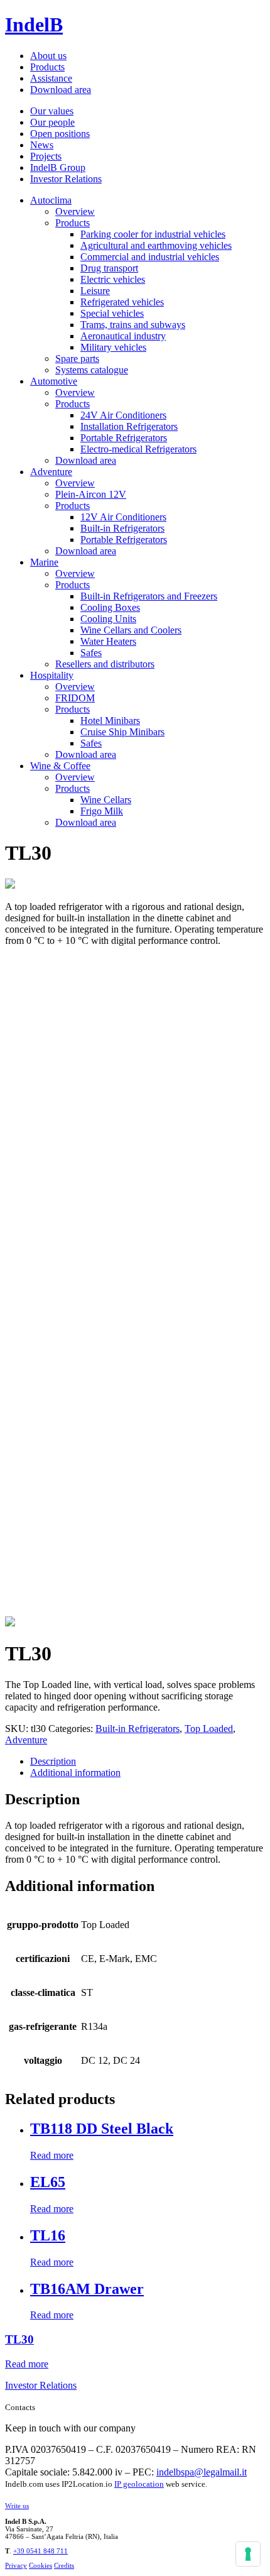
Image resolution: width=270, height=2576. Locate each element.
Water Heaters (108, 641)
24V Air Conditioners (123, 415)
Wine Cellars (106, 800)
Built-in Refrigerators (122, 528)
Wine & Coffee (60, 766)
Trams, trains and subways (133, 325)
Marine (44, 562)
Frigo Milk (102, 811)
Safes (91, 653)
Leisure (95, 291)
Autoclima (51, 200)
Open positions (60, 134)
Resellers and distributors (105, 664)
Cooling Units (108, 619)
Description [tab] (53, 1761)
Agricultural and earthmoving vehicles (156, 245)
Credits (64, 2565)
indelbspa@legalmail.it (202, 2472)
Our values (52, 111)
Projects (46, 156)
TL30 (19, 2339)
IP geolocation (139, 2484)
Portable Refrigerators (124, 438)
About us (48, 56)
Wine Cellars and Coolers (131, 630)
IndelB (34, 25)
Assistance (51, 78)
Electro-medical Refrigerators (138, 449)
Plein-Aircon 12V (91, 494)
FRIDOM (75, 698)
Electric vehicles (113, 279)
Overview (75, 211)
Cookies (40, 2565)
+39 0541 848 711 (40, 2551)
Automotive (54, 381)
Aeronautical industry (123, 336)
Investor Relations (66, 179)
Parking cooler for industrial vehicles (153, 234)
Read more (52, 2155)
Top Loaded (209, 1729)
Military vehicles (113, 347)
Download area (61, 90)
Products (47, 67)
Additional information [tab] (75, 1773)
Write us (17, 2506)
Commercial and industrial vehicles (150, 257)
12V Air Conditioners (123, 517)
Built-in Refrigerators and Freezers (149, 596)
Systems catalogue (92, 370)
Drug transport (109, 268)
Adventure (51, 472)
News (42, 145)
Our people (52, 122)
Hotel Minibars (110, 721)
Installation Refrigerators (129, 426)
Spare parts (77, 359)
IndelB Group (58, 167)
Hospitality (52, 675)
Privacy (16, 2565)
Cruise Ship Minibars (122, 732)
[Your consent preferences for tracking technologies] (248, 2554)
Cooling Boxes (110, 607)
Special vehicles (112, 313)
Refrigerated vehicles (122, 302)
